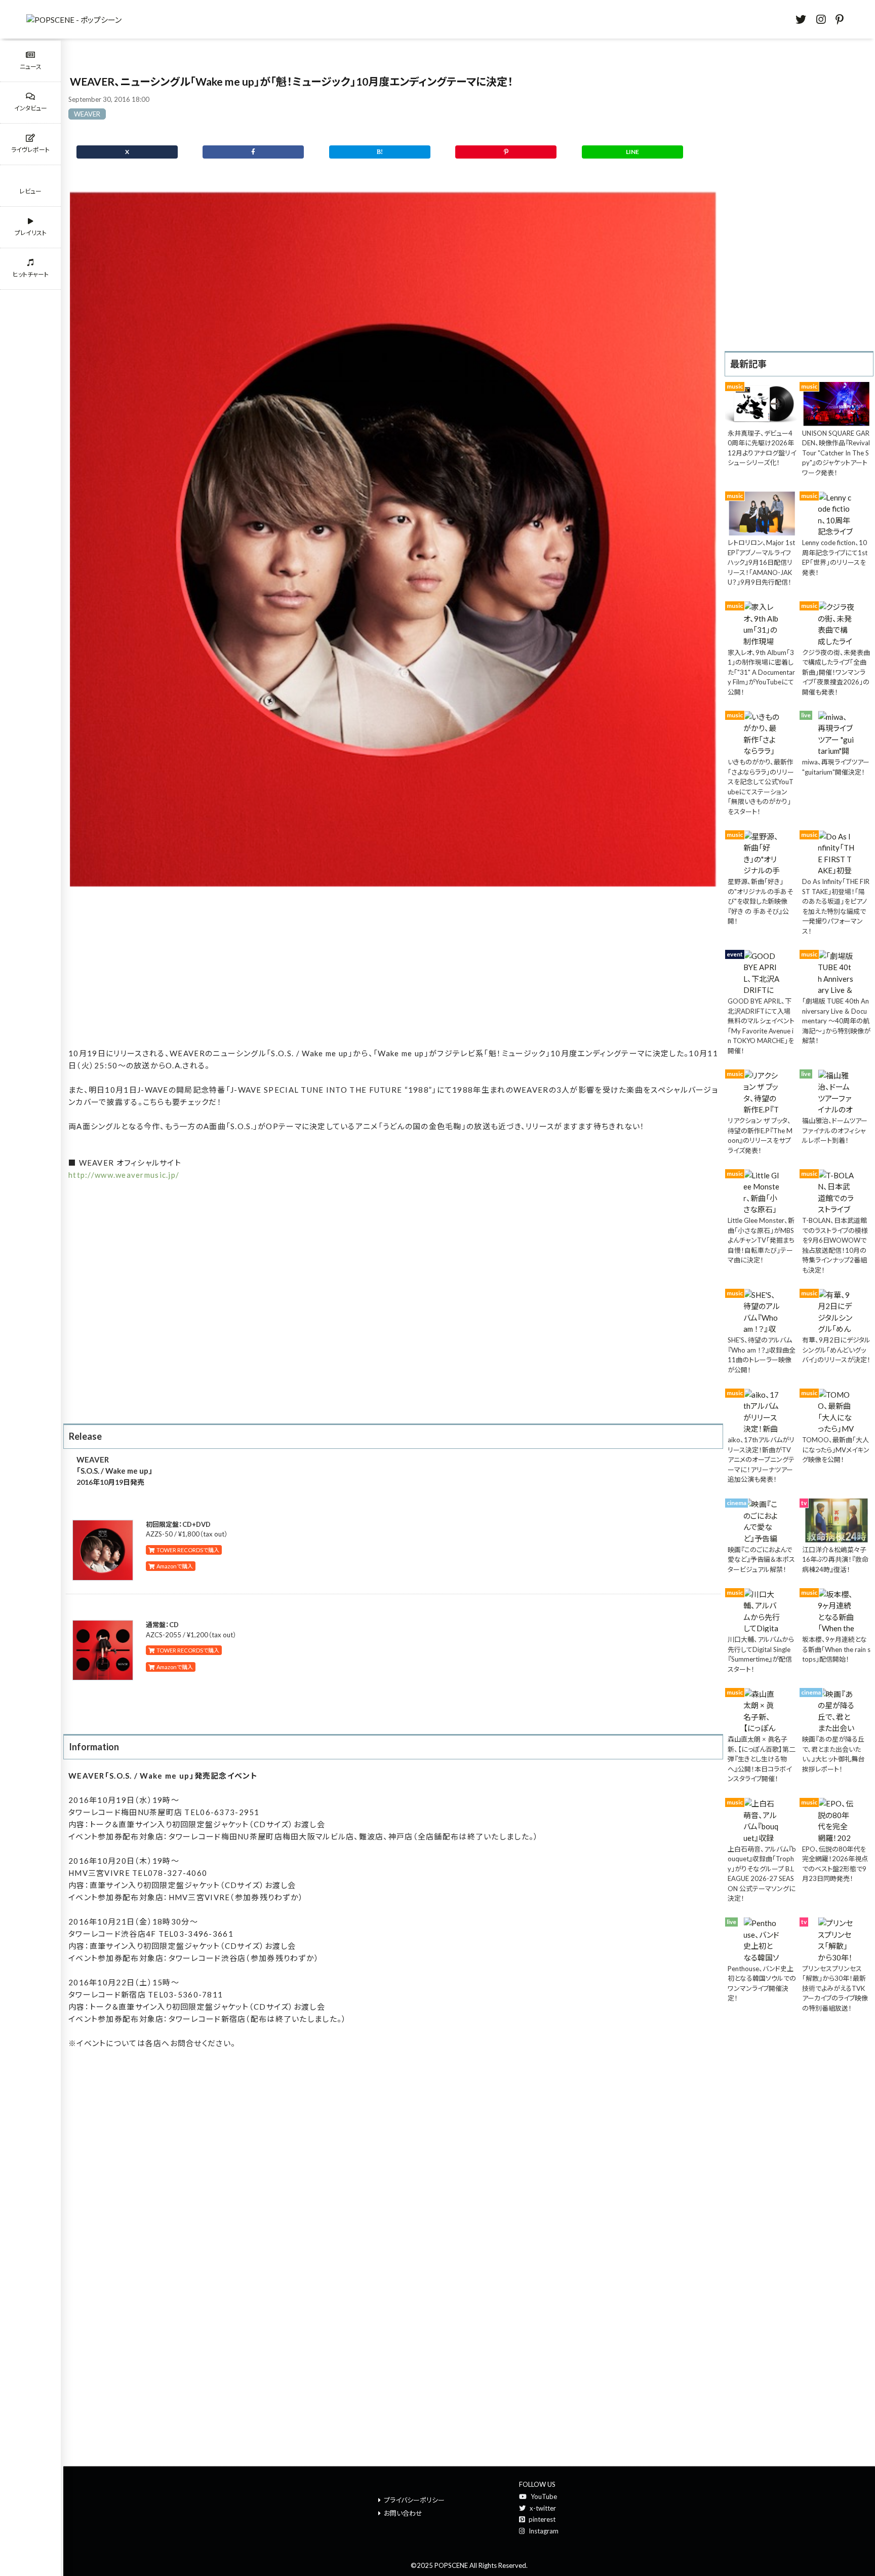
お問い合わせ (403, 2513)
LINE (632, 152)
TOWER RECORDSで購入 (187, 1550)
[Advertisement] (393, 969)
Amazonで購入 (174, 1566)
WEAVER (87, 114)
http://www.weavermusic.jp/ (124, 1175)
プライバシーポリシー (414, 2500)
